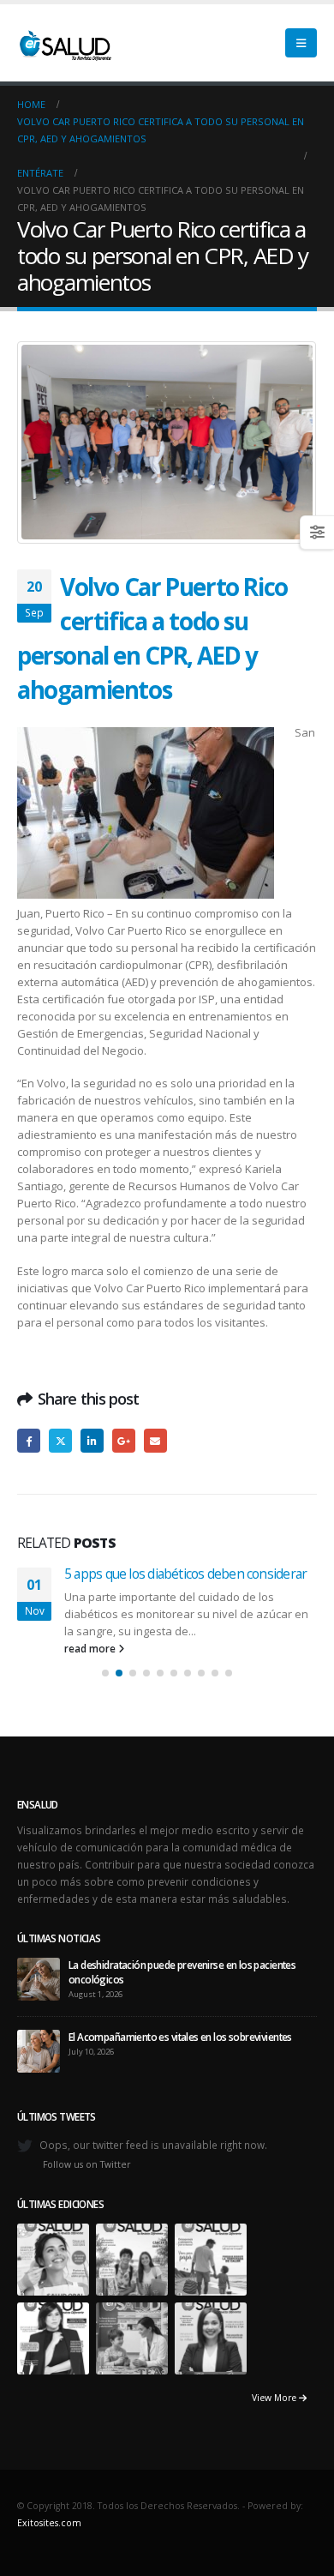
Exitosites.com (49, 2523)
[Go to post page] (39, 1977)
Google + (124, 1440)
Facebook (29, 1440)
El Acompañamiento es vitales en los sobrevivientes (180, 2037)
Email (155, 1440)
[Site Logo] (64, 43)
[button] (301, 43)
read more (91, 1648)
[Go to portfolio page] (53, 2258)
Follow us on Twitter (87, 2164)
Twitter (60, 1440)
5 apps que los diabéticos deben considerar (185, 1574)
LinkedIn (92, 1440)
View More (275, 2398)
